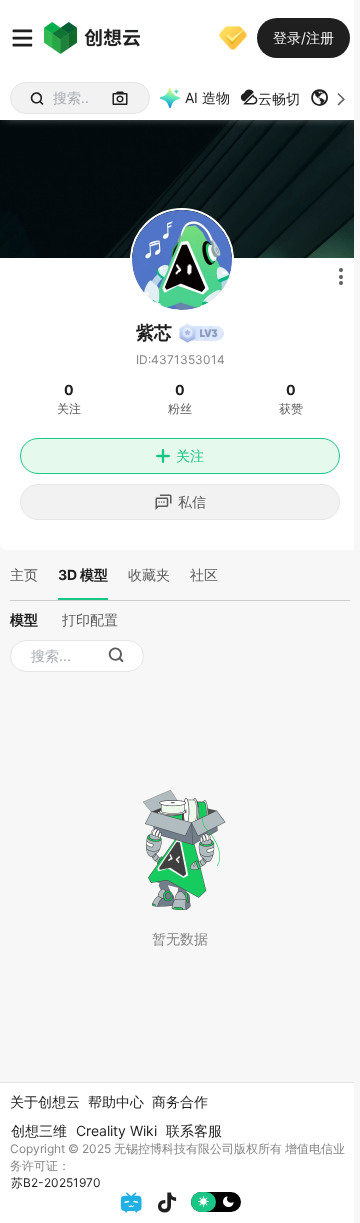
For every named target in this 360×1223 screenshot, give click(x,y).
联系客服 (194, 1130)
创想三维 (39, 1130)
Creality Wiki (116, 1130)
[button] (330, 98)
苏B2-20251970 (56, 1182)
